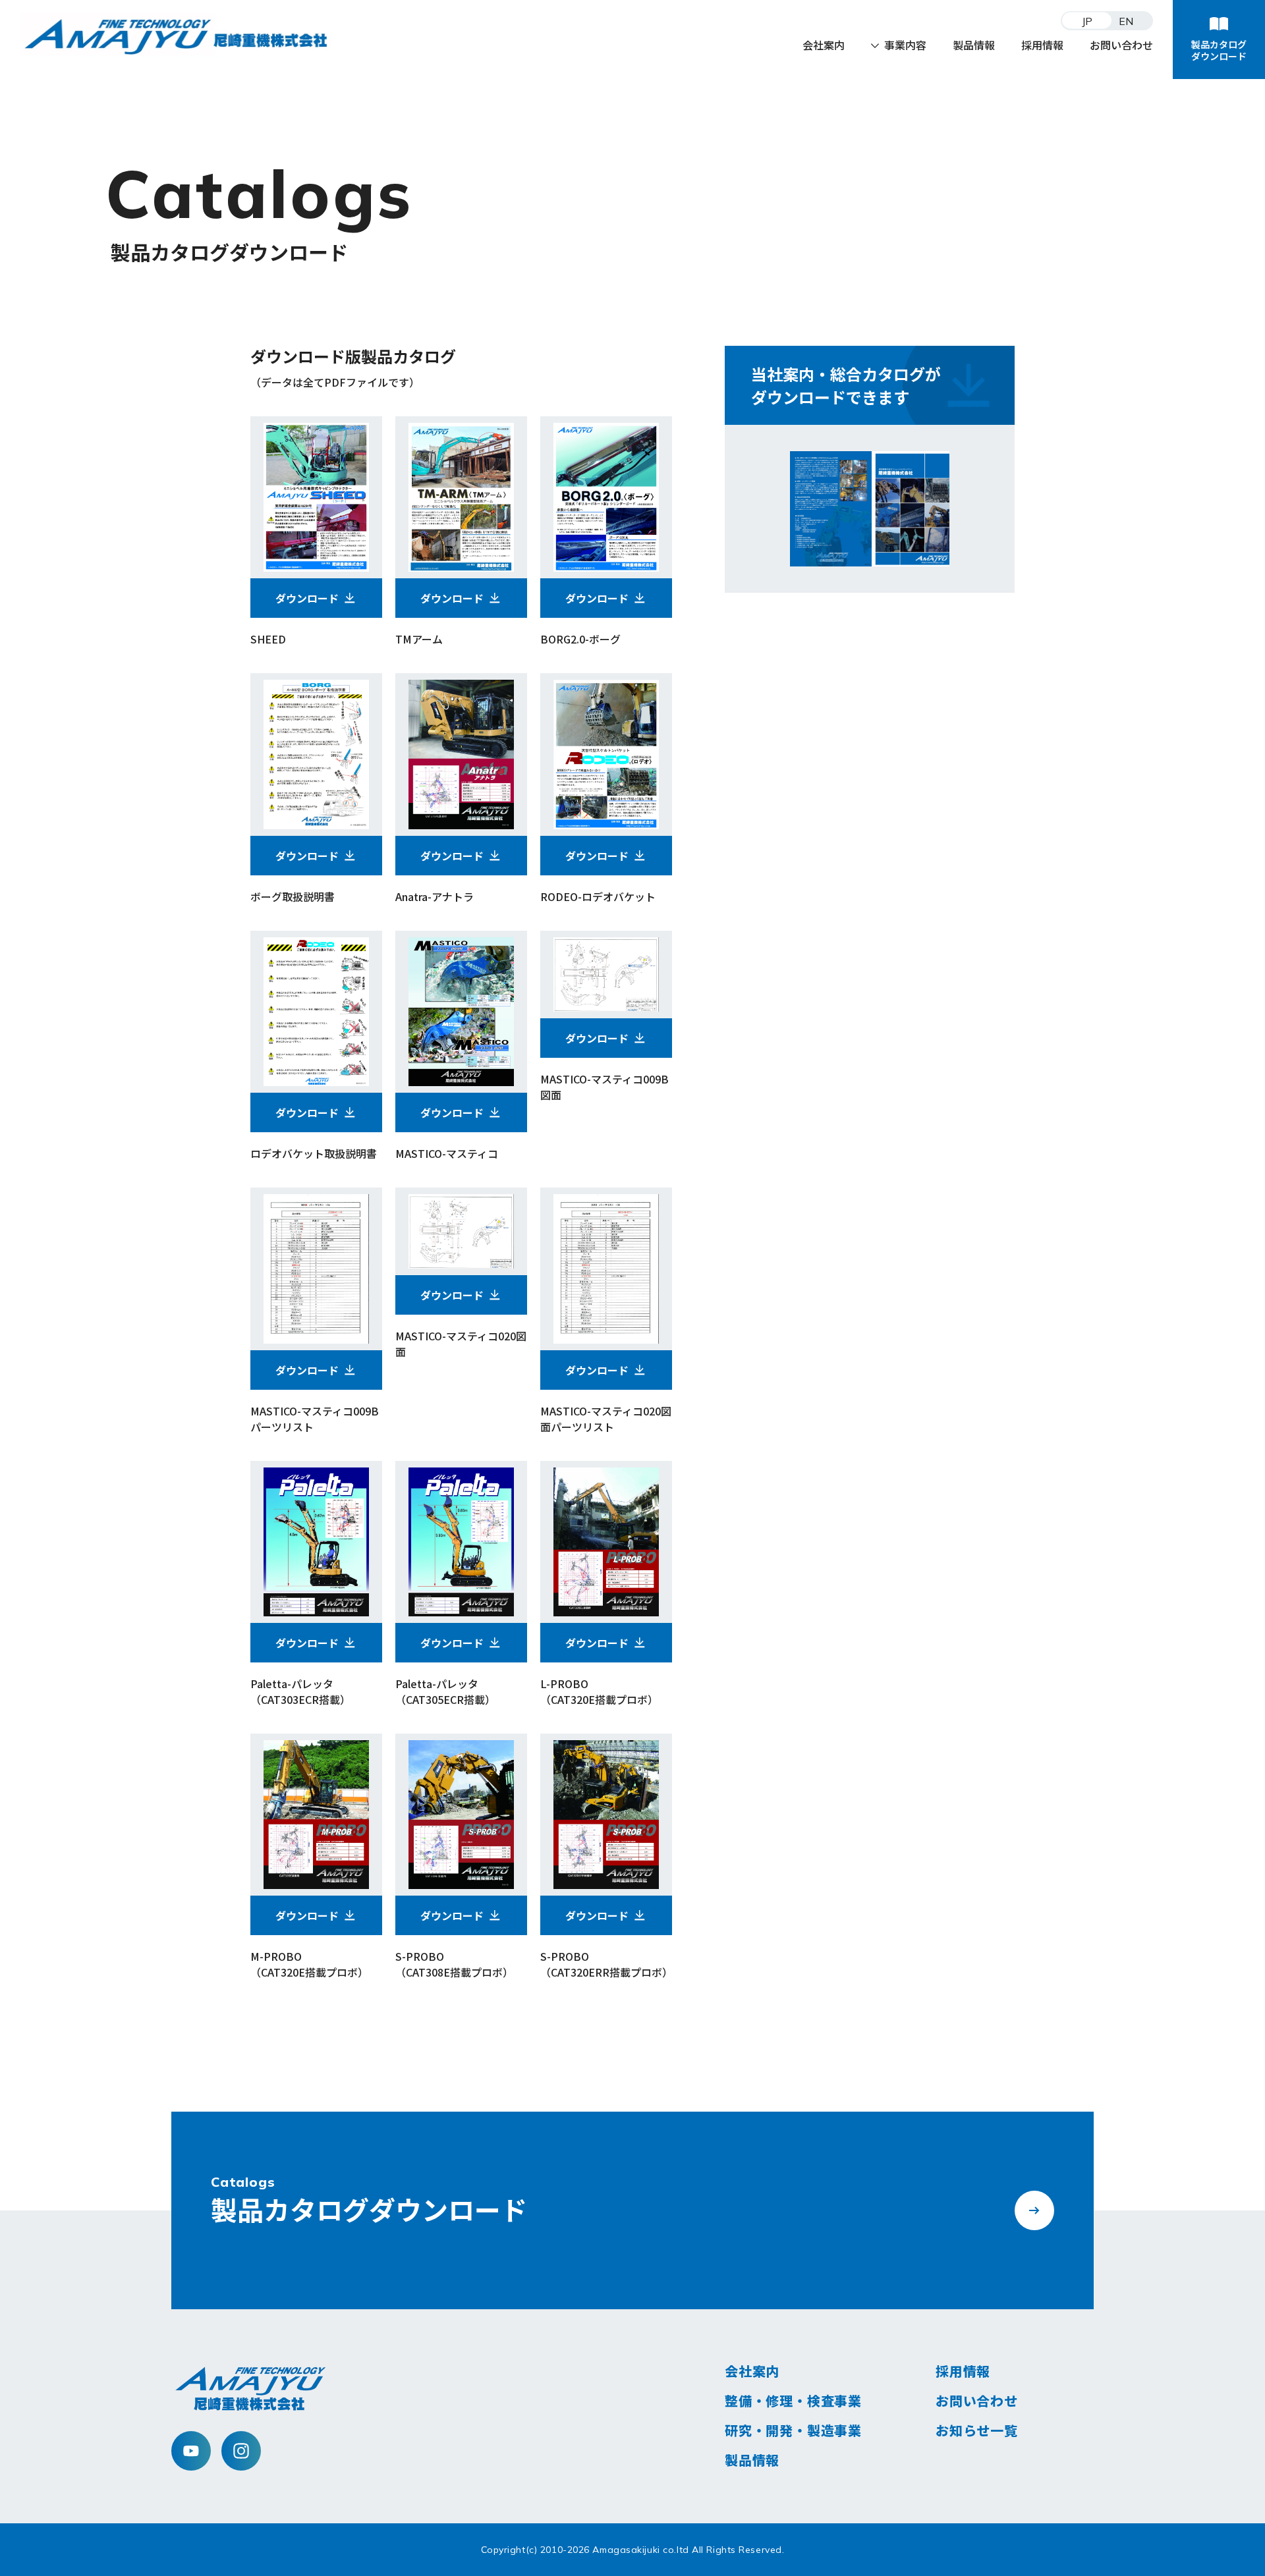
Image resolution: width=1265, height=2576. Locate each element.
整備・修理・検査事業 (793, 2400)
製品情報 (974, 45)
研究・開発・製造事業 (793, 2430)
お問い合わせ (1121, 45)
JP (1087, 20)
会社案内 (824, 45)
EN (1126, 20)
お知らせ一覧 (977, 2430)
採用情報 (1042, 45)
